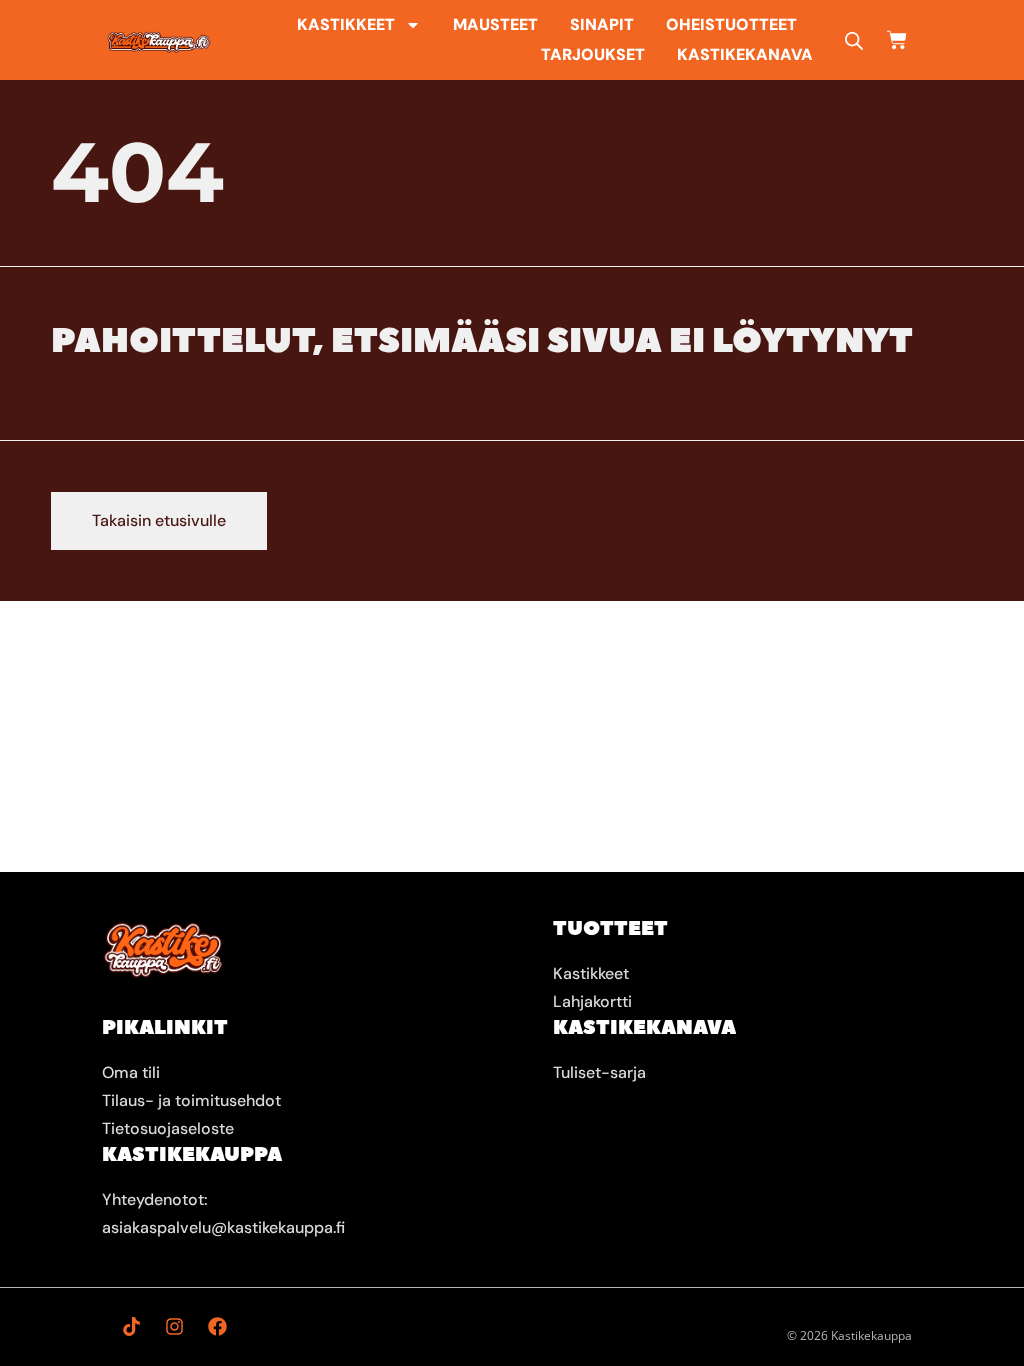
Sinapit (602, 24)
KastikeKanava (745, 54)
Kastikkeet (346, 24)
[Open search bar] (854, 40)
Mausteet (495, 24)
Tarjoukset (593, 54)
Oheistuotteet (731, 24)
